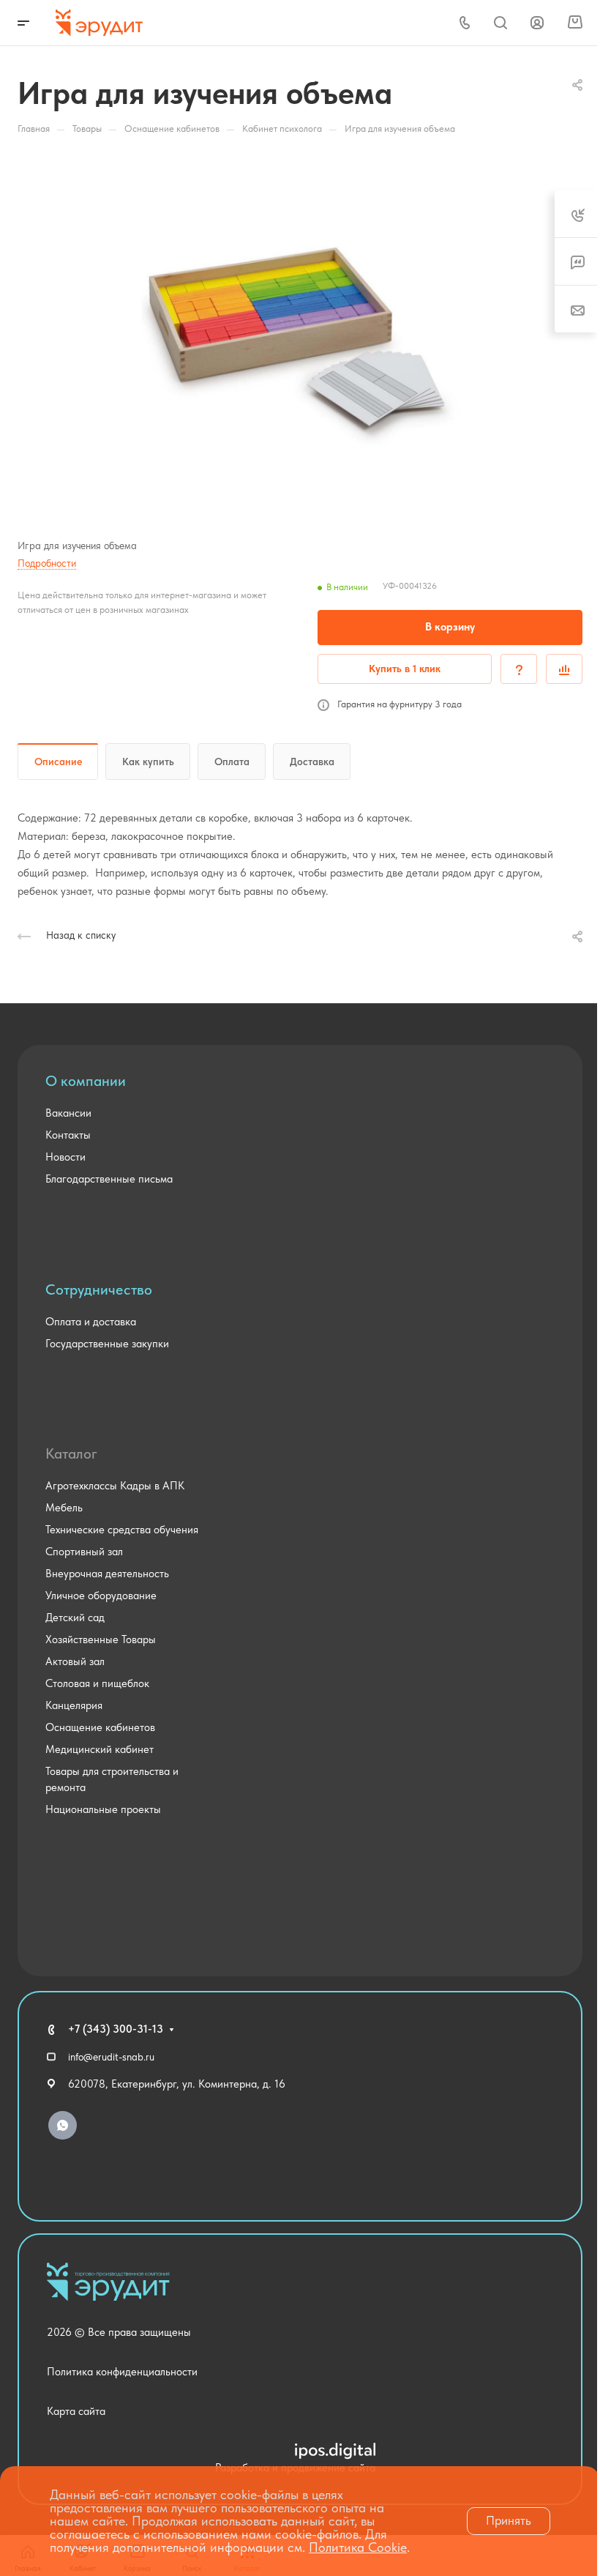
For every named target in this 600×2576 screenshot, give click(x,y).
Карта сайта (76, 2411)
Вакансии (68, 1113)
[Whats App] (63, 2125)
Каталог (71, 1453)
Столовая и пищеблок (97, 1683)
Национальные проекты (103, 1809)
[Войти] (537, 23)
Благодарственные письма (109, 1179)
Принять (509, 2520)
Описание (58, 762)
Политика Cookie (358, 2547)
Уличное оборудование (101, 1596)
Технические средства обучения (122, 1530)
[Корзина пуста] (575, 23)
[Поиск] (500, 23)
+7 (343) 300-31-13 (116, 2029)
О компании (86, 1081)
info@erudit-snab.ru (111, 2057)
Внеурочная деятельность (107, 1574)
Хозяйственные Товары (101, 1639)
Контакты (68, 1135)
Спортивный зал (84, 1552)
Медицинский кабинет (100, 1749)
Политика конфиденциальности (122, 2372)
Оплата (232, 762)
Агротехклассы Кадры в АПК (115, 1486)
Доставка (312, 762)
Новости (65, 1157)
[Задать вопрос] (519, 669)
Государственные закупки (107, 1344)
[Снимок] (300, 333)
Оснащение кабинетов (100, 1727)
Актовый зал (75, 1661)
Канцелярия (74, 1705)
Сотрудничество (99, 1289)
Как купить (148, 762)
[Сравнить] (564, 669)
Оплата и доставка (91, 1322)
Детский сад (75, 1618)
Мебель (64, 1508)
